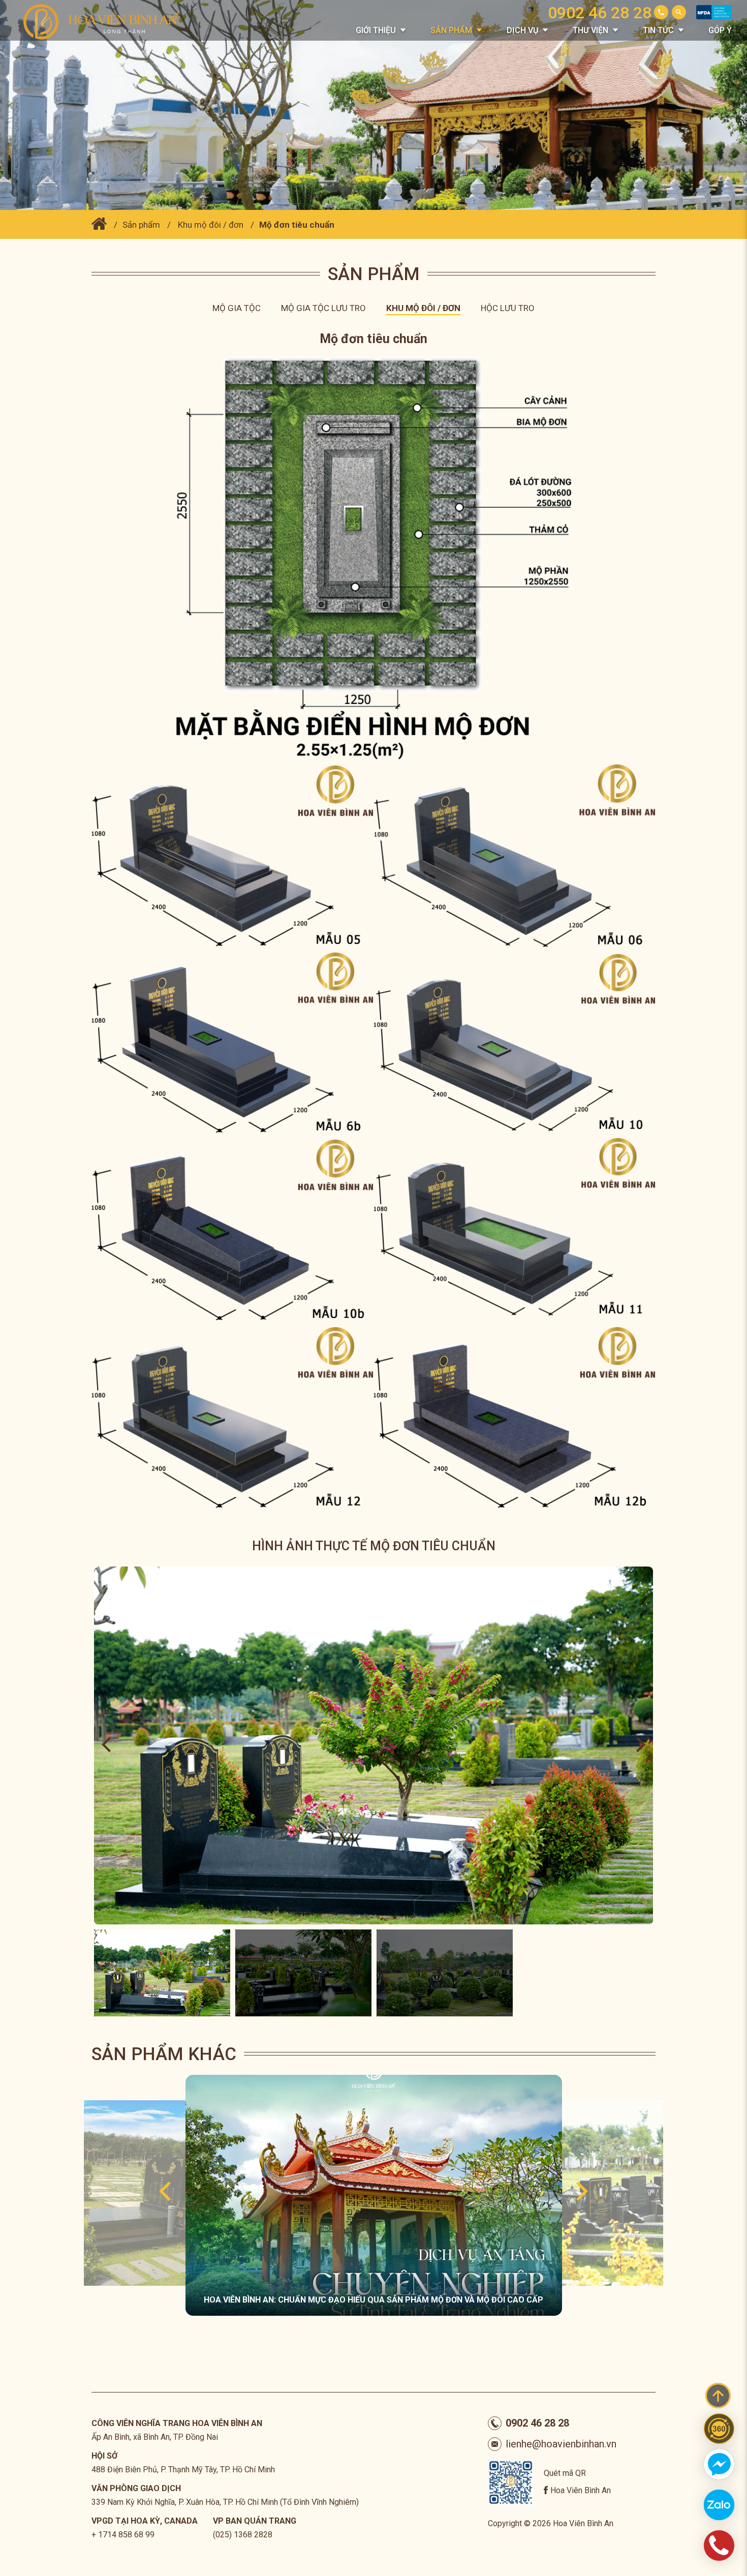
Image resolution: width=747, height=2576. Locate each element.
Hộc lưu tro (508, 308)
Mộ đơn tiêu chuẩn (297, 225)
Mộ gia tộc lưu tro (323, 308)
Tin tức (658, 30)
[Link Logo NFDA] (714, 17)
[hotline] (719, 2546)
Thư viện (590, 30)
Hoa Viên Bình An (581, 2490)
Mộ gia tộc (237, 308)
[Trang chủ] (99, 225)
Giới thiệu (376, 30)
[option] (373, 1745)
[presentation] (165, 2192)
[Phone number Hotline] (661, 12)
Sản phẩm (451, 30)
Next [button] (641, 1745)
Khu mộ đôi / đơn (211, 225)
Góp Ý (720, 30)
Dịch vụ (522, 30)
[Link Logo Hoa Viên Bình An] (107, 21)
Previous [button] (106, 1745)
